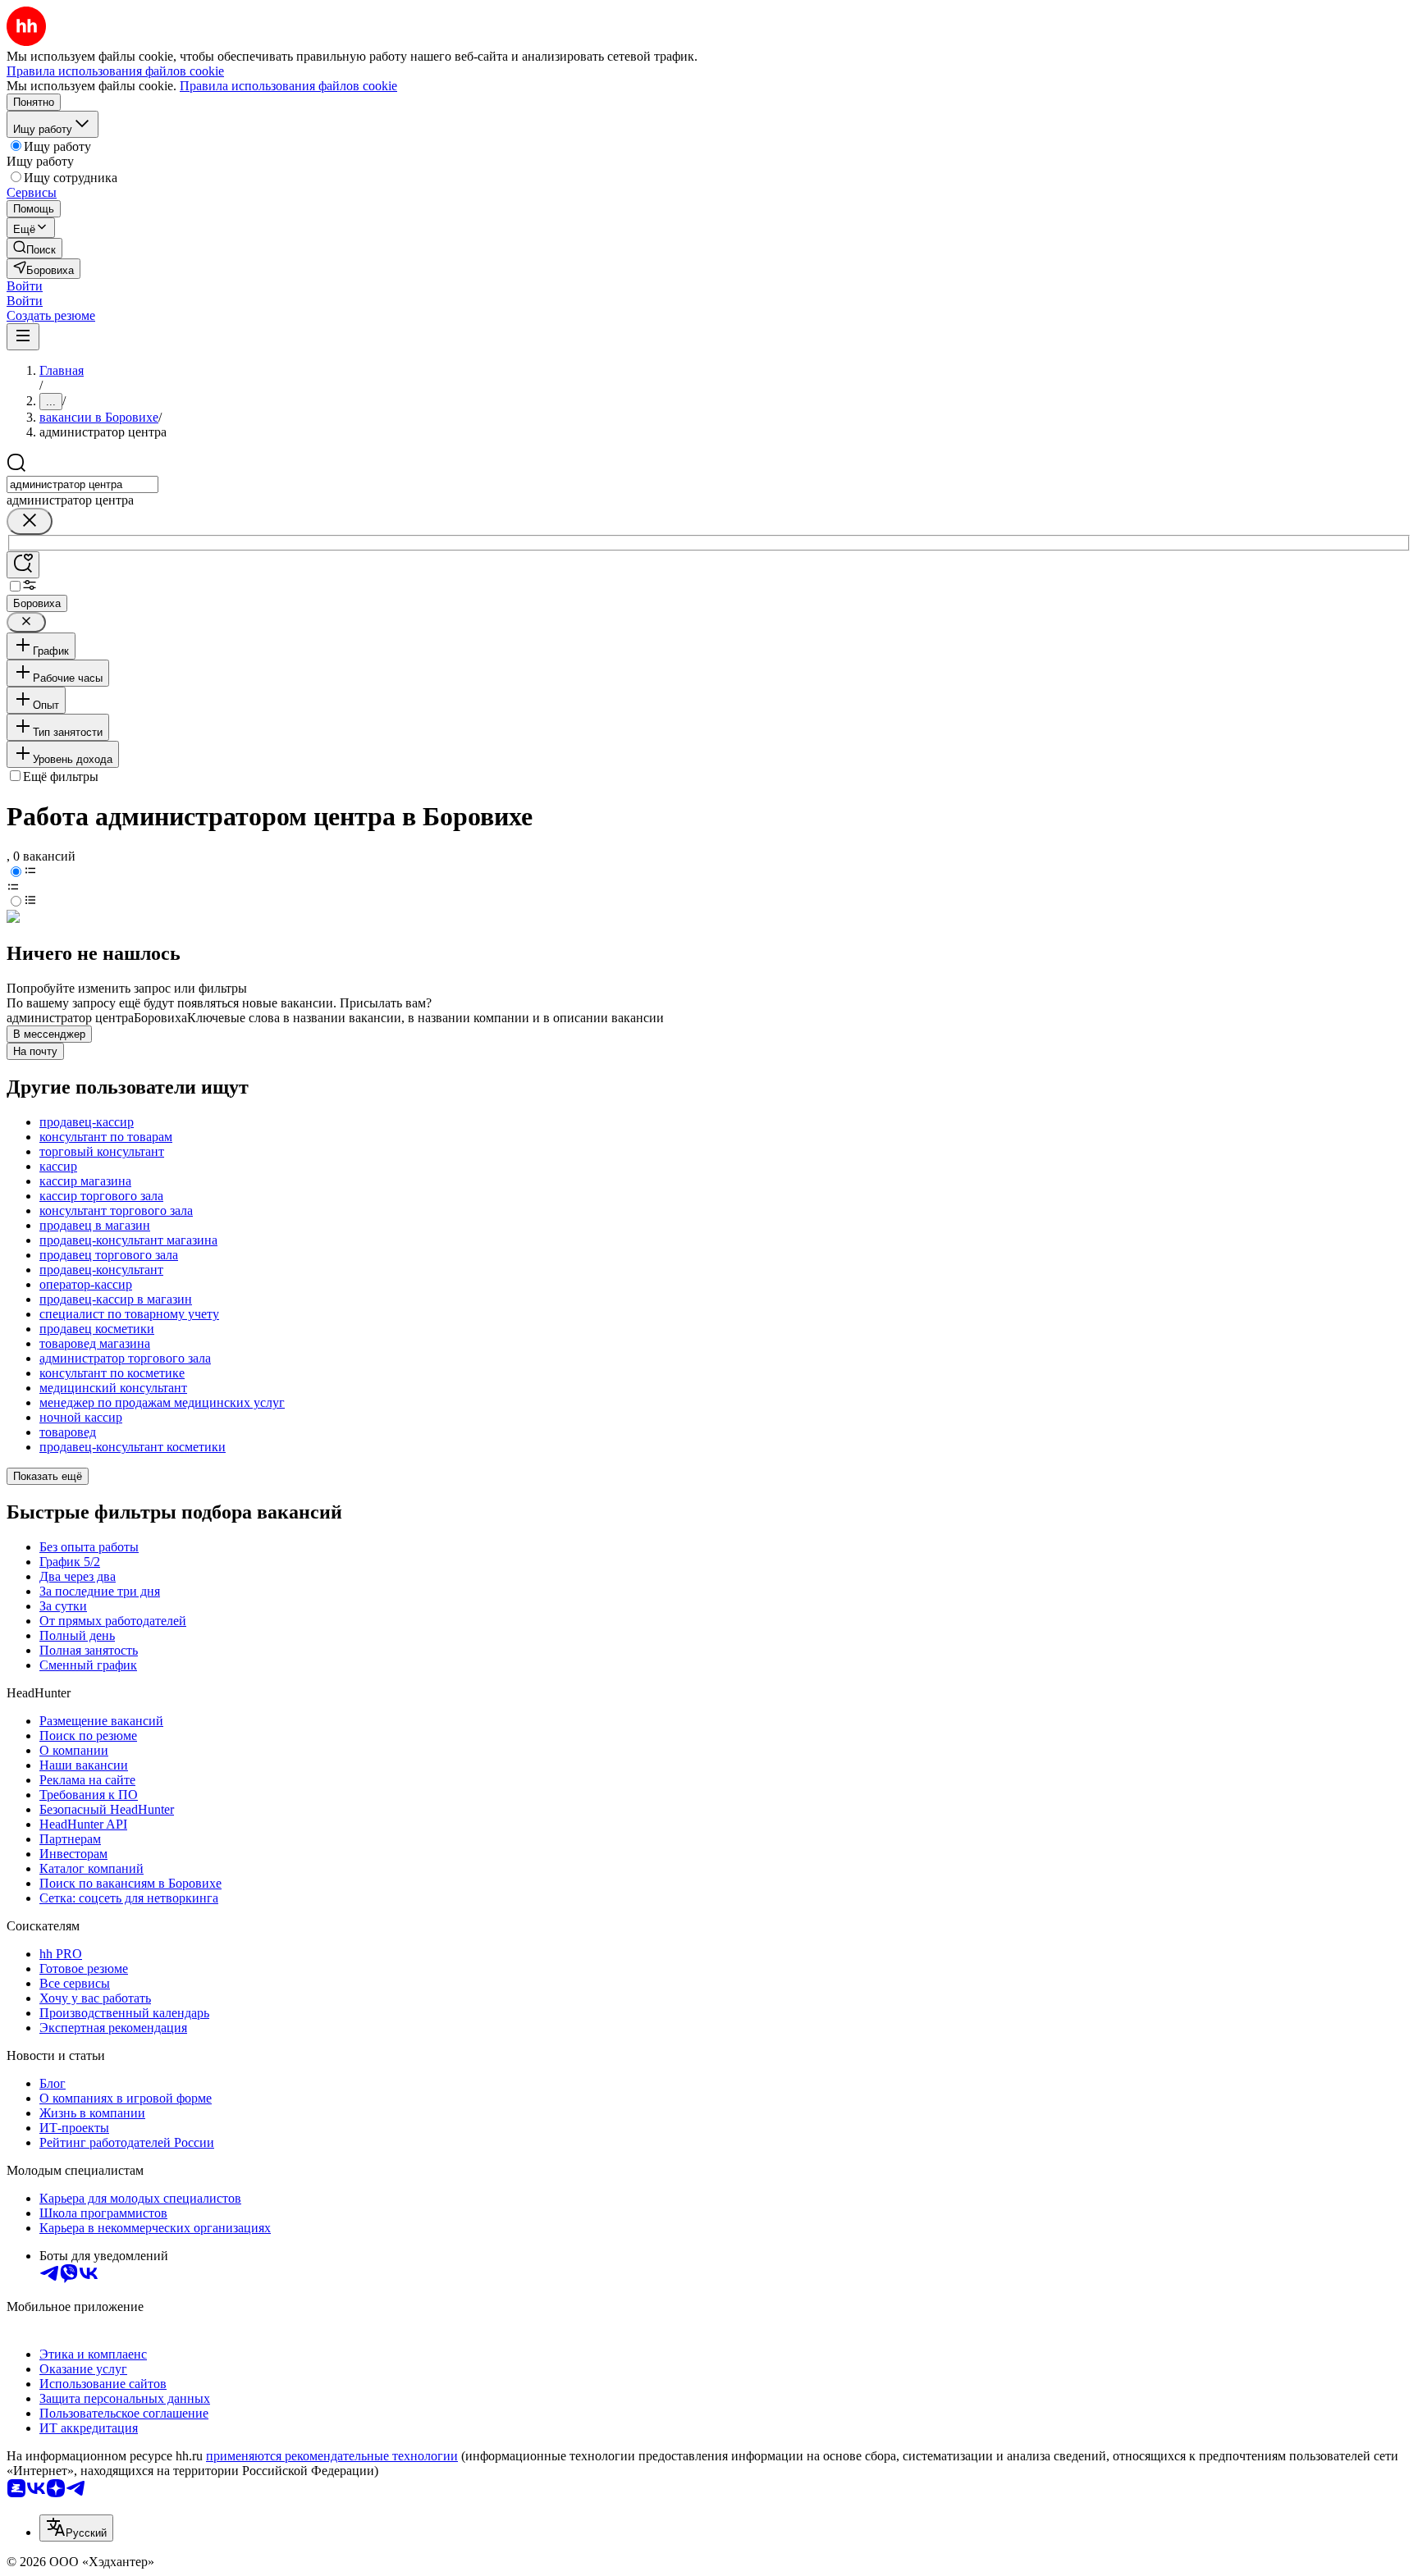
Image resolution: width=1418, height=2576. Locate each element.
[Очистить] (30, 521)
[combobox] (82, 484)
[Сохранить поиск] (23, 565)
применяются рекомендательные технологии (332, 2456)
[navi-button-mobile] (23, 337)
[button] (25, 286)
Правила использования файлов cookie (288, 86)
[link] (34, 248)
